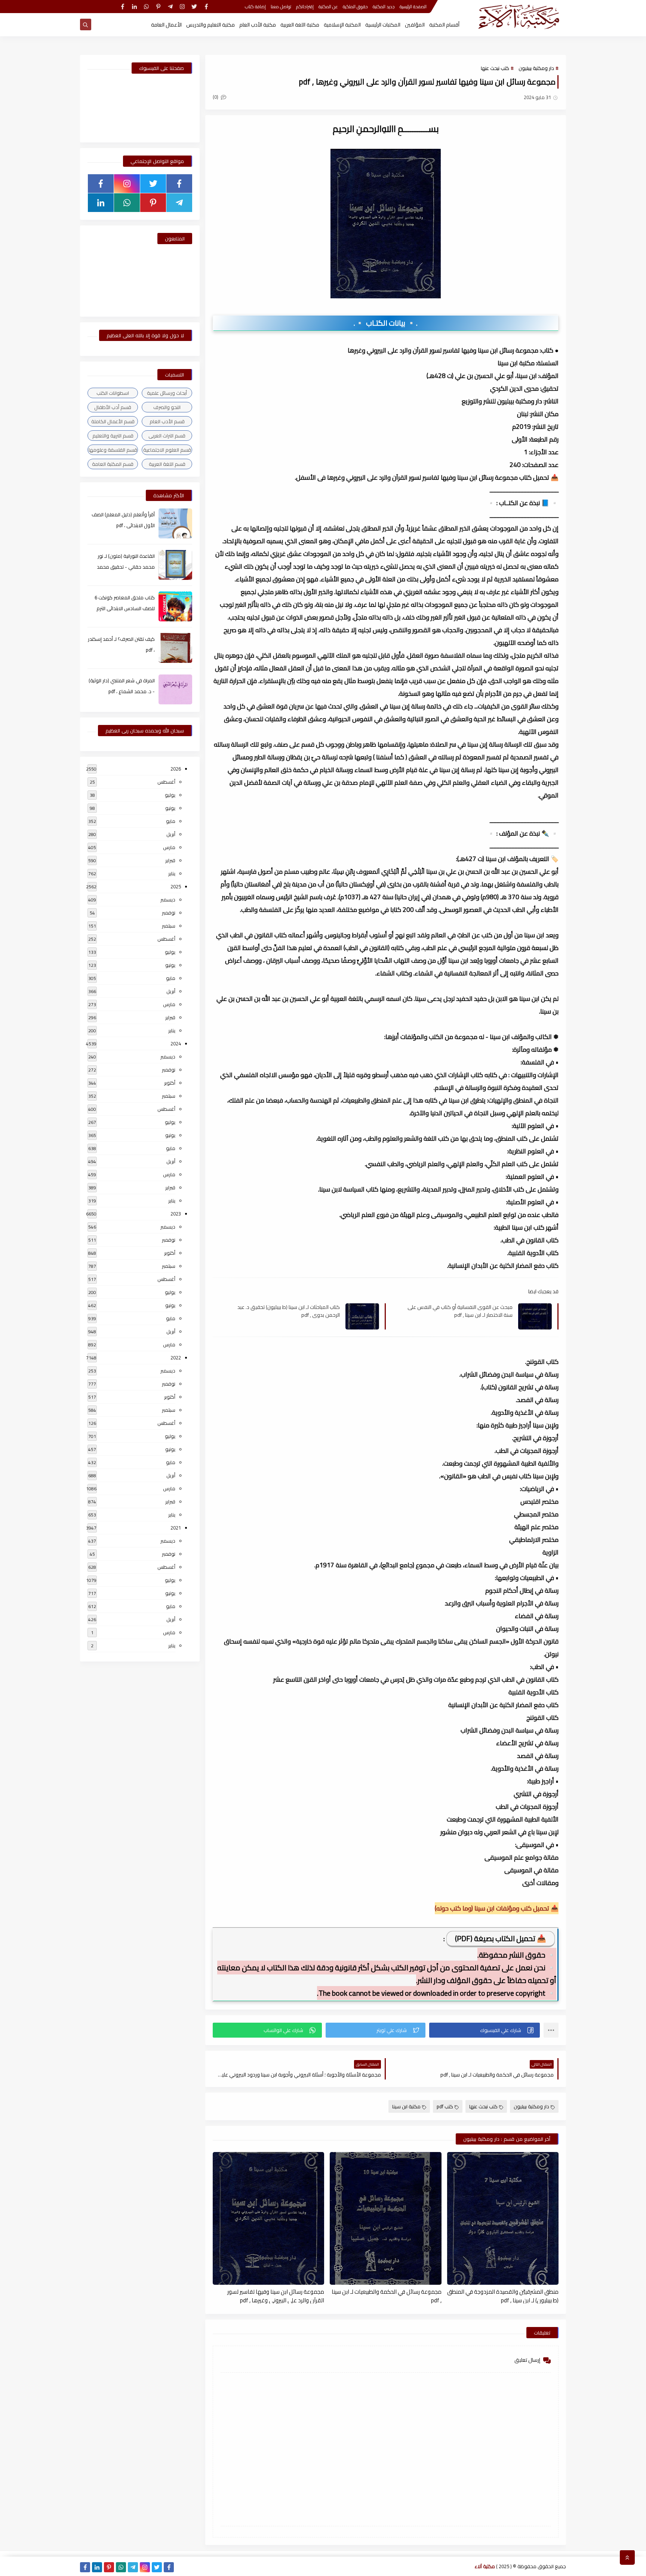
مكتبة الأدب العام (258, 25)
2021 (176, 1528)
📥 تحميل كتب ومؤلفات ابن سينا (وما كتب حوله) (497, 1908)
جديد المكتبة (384, 7)
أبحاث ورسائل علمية (167, 393)
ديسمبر (168, 900)
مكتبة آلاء (485, 2566)
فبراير (170, 860)
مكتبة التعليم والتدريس (210, 25)
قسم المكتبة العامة (113, 464)
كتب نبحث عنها (495, 68)
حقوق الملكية (355, 7)
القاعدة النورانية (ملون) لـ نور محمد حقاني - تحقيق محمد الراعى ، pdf (126, 567)
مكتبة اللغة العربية (300, 25)
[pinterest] (158, 7)
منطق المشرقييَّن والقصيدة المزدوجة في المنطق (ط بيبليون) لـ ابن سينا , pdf (503, 2296)
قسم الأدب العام (167, 421)
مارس (169, 847)
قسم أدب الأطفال (113, 407)
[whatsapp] (146, 7)
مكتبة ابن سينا (406, 2106)
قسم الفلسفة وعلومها (113, 450)
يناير (172, 873)
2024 (176, 1043)
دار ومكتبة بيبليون (536, 68)
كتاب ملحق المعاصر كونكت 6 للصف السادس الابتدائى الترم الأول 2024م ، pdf (125, 608)
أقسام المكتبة (444, 25)
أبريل (171, 834)
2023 (176, 1214)
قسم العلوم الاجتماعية (167, 450)
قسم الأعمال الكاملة (113, 421)
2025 (176, 886)
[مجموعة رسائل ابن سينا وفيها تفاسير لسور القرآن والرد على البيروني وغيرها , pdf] (268, 2218)
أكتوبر (170, 1083)
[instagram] (182, 7)
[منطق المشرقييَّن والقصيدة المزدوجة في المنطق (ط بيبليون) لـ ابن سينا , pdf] (503, 2218)
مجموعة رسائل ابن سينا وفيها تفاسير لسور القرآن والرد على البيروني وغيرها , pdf (276, 2296)
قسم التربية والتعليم (113, 436)
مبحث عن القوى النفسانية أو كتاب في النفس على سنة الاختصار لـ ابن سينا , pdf (460, 1311)
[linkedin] (134, 7)
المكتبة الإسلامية (342, 25)
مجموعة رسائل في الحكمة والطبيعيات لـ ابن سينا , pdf (386, 2296)
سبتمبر (169, 926)
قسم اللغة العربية (167, 464)
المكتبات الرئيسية (383, 25)
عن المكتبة (328, 7)
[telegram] (170, 7)
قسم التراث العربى (167, 436)
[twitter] (194, 7)
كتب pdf (445, 2106)
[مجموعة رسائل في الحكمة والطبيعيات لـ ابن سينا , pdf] (385, 2218)
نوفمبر (169, 913)
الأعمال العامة (166, 25)
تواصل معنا (281, 7)
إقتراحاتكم (305, 7)
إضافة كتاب (255, 7)
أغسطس (166, 782)
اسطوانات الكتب (113, 393)
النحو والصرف (167, 407)
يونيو (170, 808)
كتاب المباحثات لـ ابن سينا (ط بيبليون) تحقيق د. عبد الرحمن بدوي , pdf (289, 1311)
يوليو (170, 795)
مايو (171, 821)
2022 (176, 1358)
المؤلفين (415, 25)
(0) (216, 97)
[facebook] (206, 7)
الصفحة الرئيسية (413, 7)
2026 (176, 769)
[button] (485, 2030)
